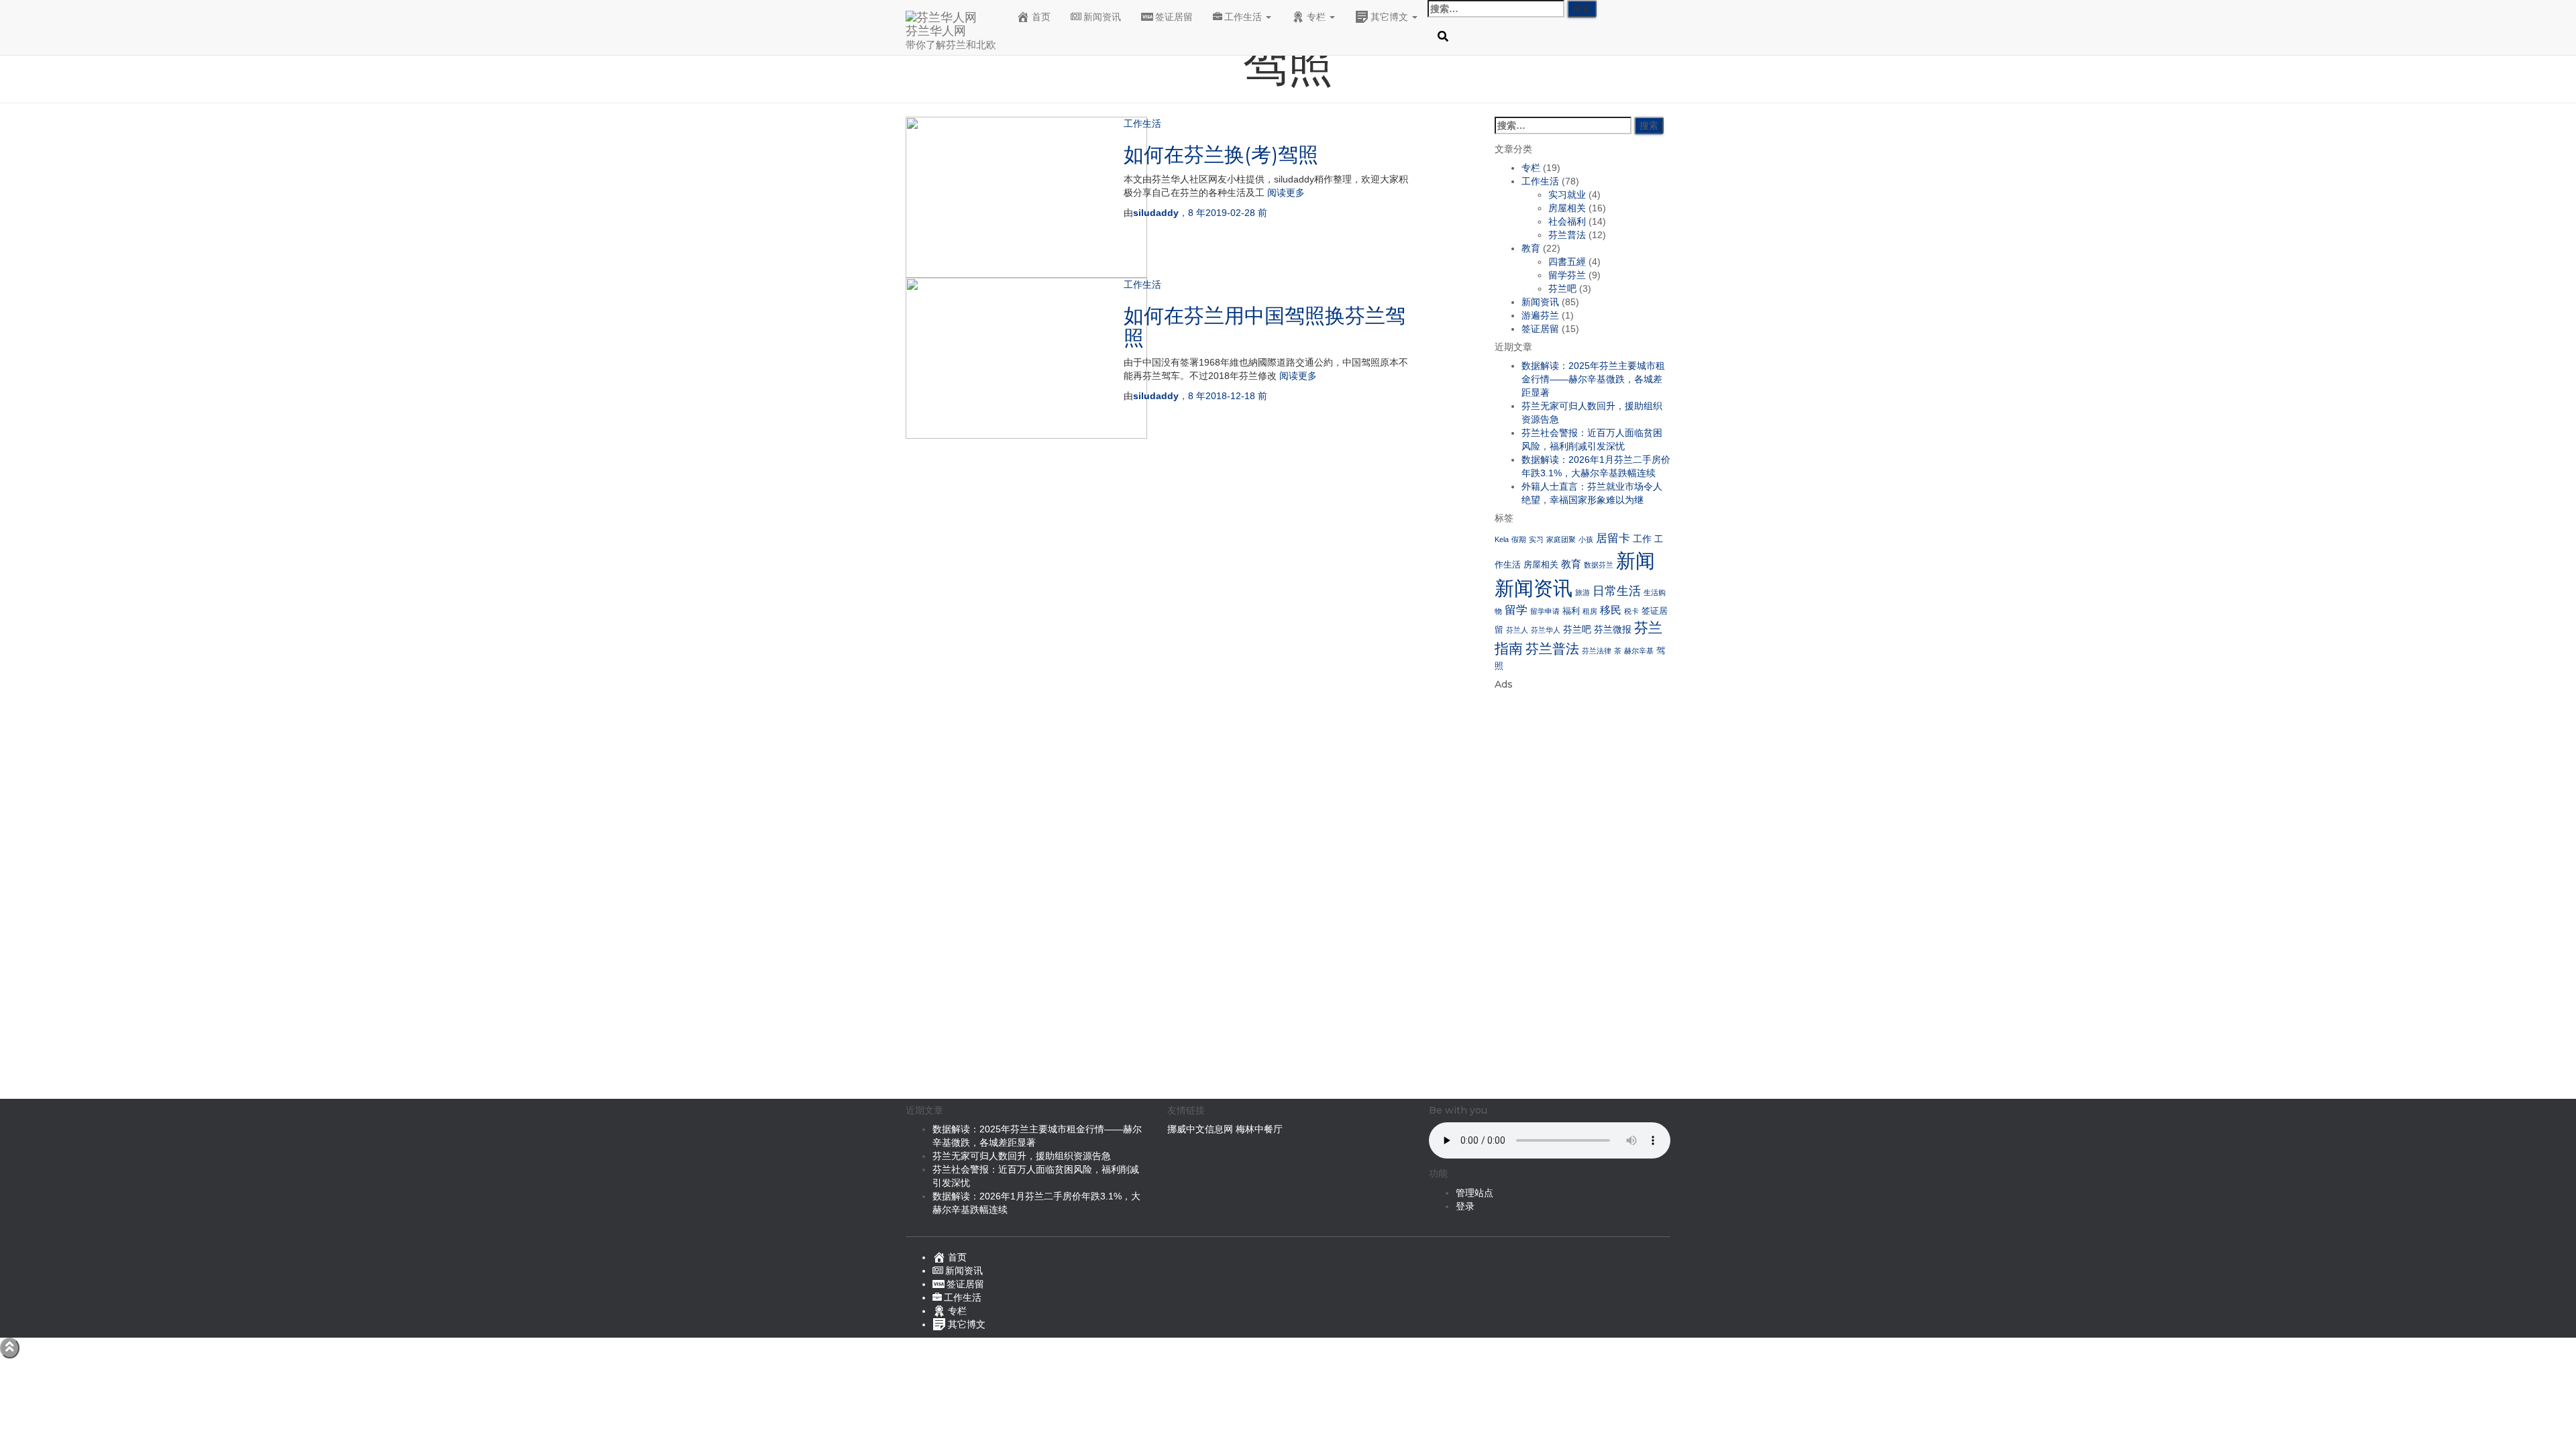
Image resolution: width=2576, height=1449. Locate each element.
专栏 (1318, 17)
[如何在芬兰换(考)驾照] (1026, 196)
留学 (1516, 610)
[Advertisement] (1583, 898)
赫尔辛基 (1639, 651)
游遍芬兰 (1540, 315)
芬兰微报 (1613, 629)
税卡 (1631, 611)
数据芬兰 (1599, 565)
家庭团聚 (1561, 539)
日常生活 (1617, 591)
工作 (1642, 539)
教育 (1531, 248)
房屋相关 (1567, 208)
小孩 (1586, 539)
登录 (1465, 1206)
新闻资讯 (1102, 17)
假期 (1519, 539)
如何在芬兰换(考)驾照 (1221, 155)
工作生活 (1244, 17)
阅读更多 (1285, 193)
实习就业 (1567, 195)
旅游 (1582, 592)
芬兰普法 (1567, 235)
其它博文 (1391, 17)
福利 (1571, 611)
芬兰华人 (1546, 630)
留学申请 (1545, 611)
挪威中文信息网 (1201, 1129)
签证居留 (1174, 17)
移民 (1611, 610)
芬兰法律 (1597, 651)
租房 (1590, 611)
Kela (1502, 539)
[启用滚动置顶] (10, 1348)
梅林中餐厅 (1259, 1129)
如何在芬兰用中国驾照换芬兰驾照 (1265, 327)
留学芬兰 (1567, 275)
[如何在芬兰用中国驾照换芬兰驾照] (1026, 357)
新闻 (1635, 560)
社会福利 (1567, 221)
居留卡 (1613, 538)
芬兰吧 (1562, 288)
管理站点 (1474, 1193)
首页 (1041, 17)
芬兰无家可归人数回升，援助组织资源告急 (1022, 1156)
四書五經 (1567, 262)
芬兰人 (1517, 630)
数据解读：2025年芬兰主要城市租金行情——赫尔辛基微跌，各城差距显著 (1593, 379)
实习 (1536, 539)
